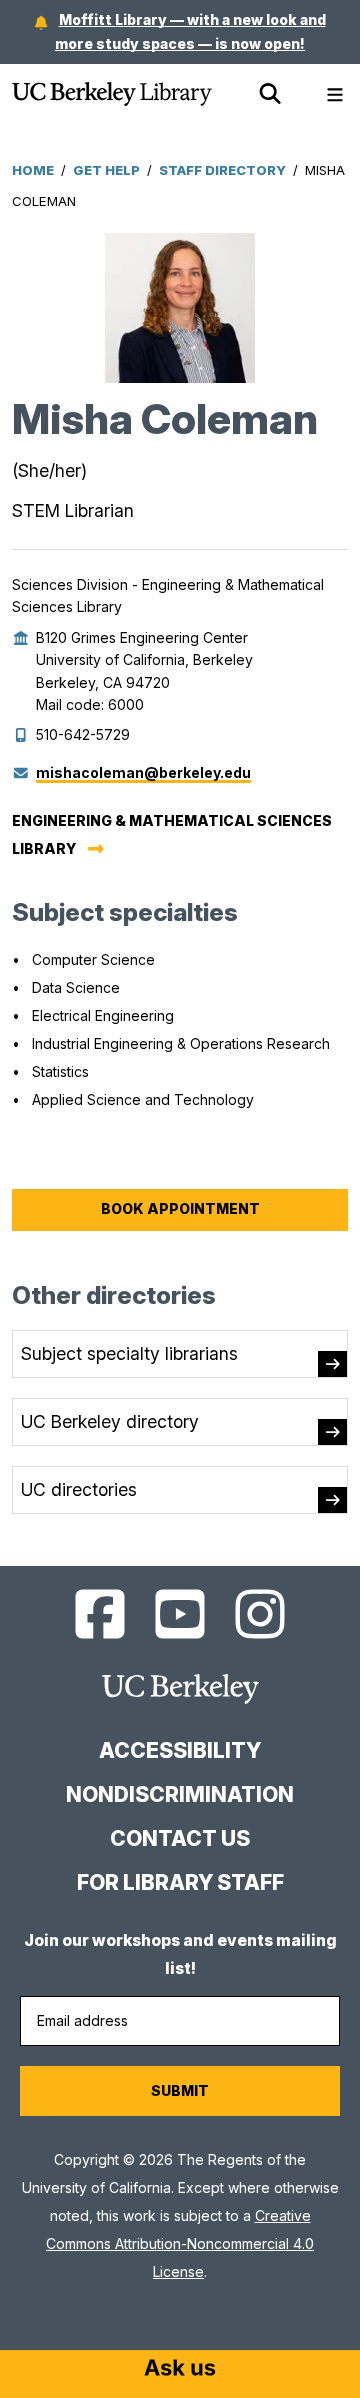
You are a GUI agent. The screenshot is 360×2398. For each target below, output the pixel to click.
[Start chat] (180, 2370)
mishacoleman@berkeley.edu (143, 772)
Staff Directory (222, 170)
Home (33, 170)
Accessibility (180, 1750)
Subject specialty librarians (129, 1353)
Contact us (180, 1838)
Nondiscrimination (180, 1794)
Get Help (106, 170)
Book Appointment (180, 1208)
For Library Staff (180, 1882)
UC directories (79, 1489)
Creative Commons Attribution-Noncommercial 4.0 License (180, 2243)
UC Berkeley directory (110, 1421)
